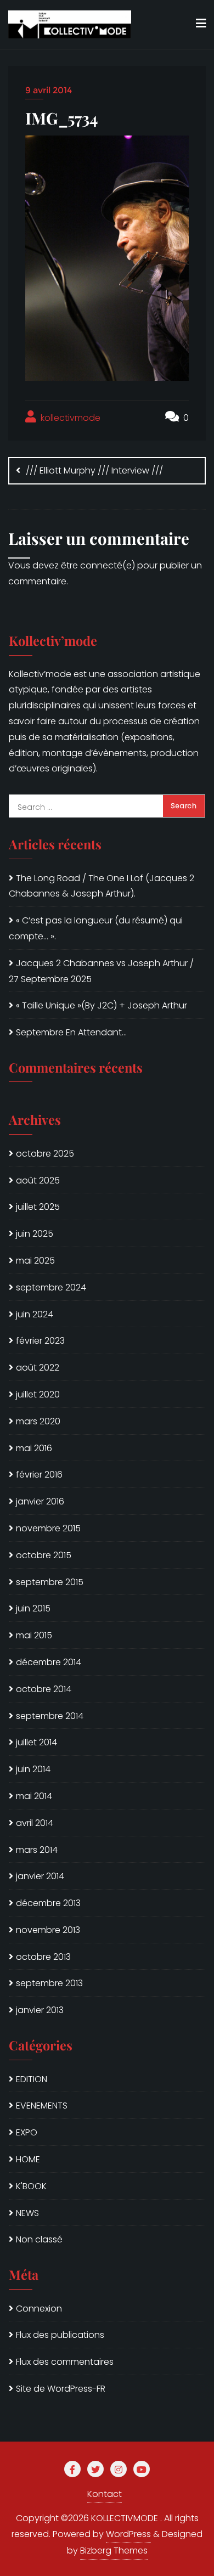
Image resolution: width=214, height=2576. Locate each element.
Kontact (105, 2494)
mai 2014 (34, 1796)
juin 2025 (35, 1234)
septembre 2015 (50, 1582)
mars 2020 (38, 1421)
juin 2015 (33, 1608)
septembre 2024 (51, 1287)
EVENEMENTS (42, 2106)
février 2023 (40, 1341)
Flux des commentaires (65, 2362)
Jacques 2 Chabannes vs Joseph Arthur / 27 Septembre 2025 (101, 971)
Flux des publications (60, 2335)
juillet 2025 (38, 1207)
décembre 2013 (48, 1903)
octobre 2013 (43, 1957)
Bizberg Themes (114, 2550)
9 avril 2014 (49, 90)
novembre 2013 (48, 1930)
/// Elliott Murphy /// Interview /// (94, 470)
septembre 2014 (50, 1716)
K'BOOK (31, 2186)
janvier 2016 (40, 1501)
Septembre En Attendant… (71, 1032)
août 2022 (38, 1368)
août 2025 (38, 1180)
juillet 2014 (36, 1742)
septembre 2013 (49, 1983)
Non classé (39, 2239)
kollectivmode (69, 418)
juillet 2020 (38, 1394)
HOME (28, 2159)
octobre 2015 (44, 1555)
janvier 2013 (40, 2010)
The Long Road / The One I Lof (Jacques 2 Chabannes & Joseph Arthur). (102, 886)
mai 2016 (34, 1448)
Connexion (39, 2309)
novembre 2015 (48, 1528)
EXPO (27, 2132)
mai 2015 (34, 1635)
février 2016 (39, 1475)
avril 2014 (35, 1823)
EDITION (32, 2079)
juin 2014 (33, 1769)
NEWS (27, 2213)
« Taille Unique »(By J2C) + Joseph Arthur (102, 1005)
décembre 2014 (49, 1662)
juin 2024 (35, 1314)
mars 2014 (37, 1850)
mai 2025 (35, 1261)
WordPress (128, 2534)
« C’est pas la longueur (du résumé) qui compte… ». (96, 928)
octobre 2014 (44, 1689)
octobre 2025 (45, 1154)
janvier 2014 (40, 1876)
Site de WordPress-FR (61, 2389)
